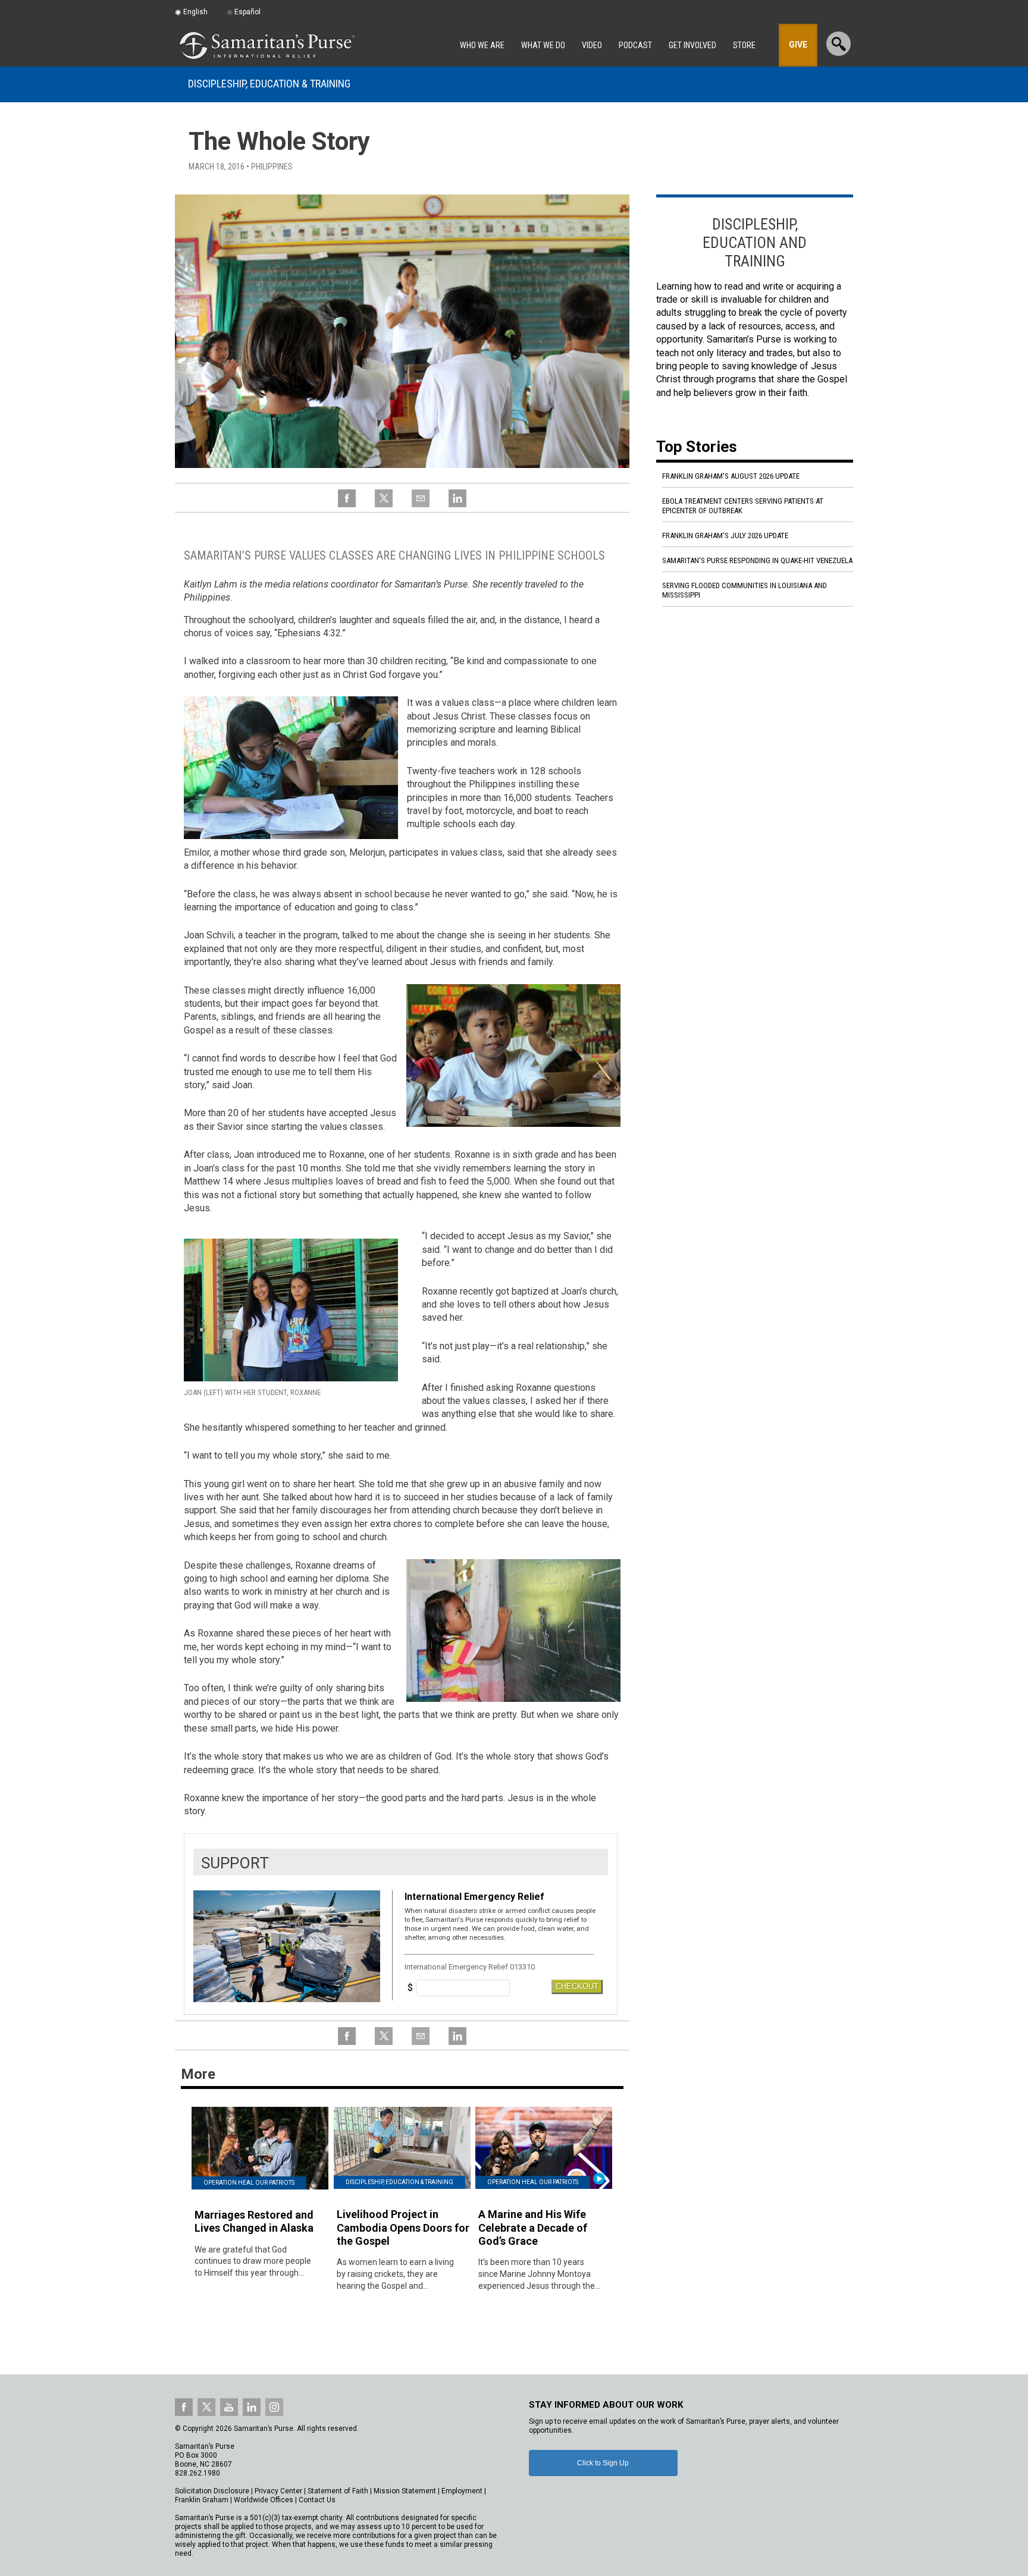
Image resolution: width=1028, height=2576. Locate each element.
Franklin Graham (202, 2500)
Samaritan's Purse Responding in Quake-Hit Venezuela (757, 560)
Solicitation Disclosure (212, 2491)
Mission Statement (405, 2491)
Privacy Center (278, 2491)
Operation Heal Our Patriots (249, 2183)
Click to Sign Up (603, 2463)
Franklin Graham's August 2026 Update (731, 476)
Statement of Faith (338, 2491)
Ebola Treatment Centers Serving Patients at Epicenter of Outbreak (743, 506)
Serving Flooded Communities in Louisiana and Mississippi (745, 590)
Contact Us (317, 2500)
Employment (462, 2491)
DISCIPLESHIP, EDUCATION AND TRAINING (755, 242)
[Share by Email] (421, 505)
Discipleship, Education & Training (269, 84)
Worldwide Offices (264, 2500)
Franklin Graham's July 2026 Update (725, 535)
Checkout (577, 1986)
